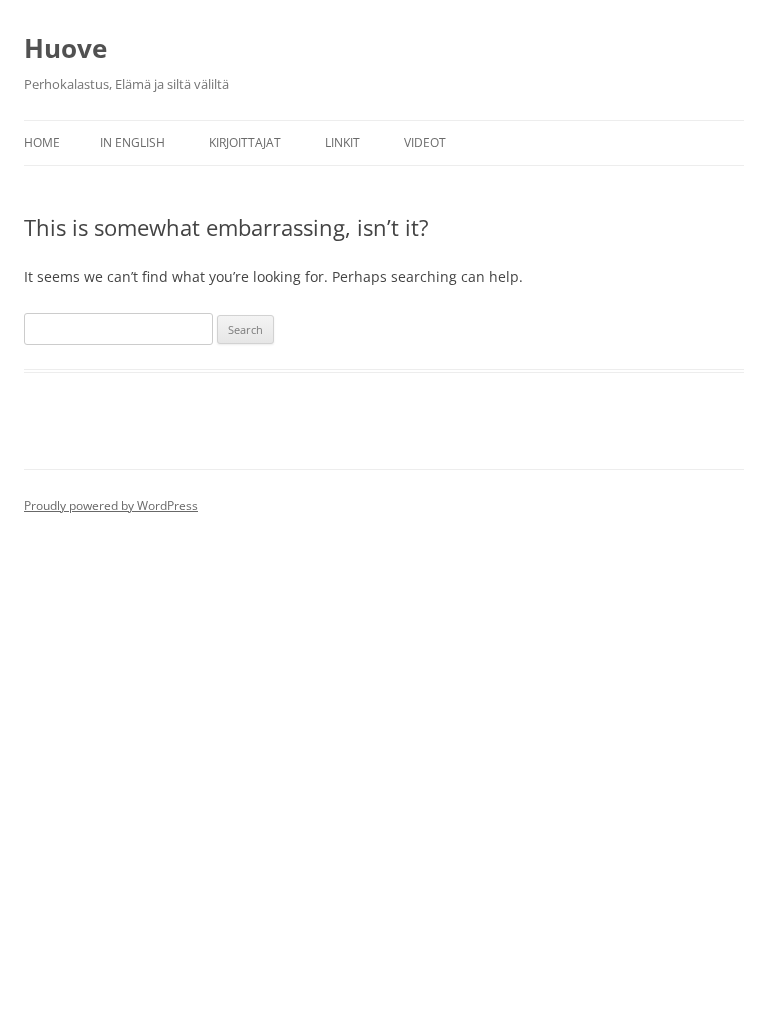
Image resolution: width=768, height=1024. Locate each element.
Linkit (342, 142)
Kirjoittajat (245, 142)
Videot (425, 142)
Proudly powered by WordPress (111, 505)
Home (42, 142)
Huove (65, 48)
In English (132, 142)
